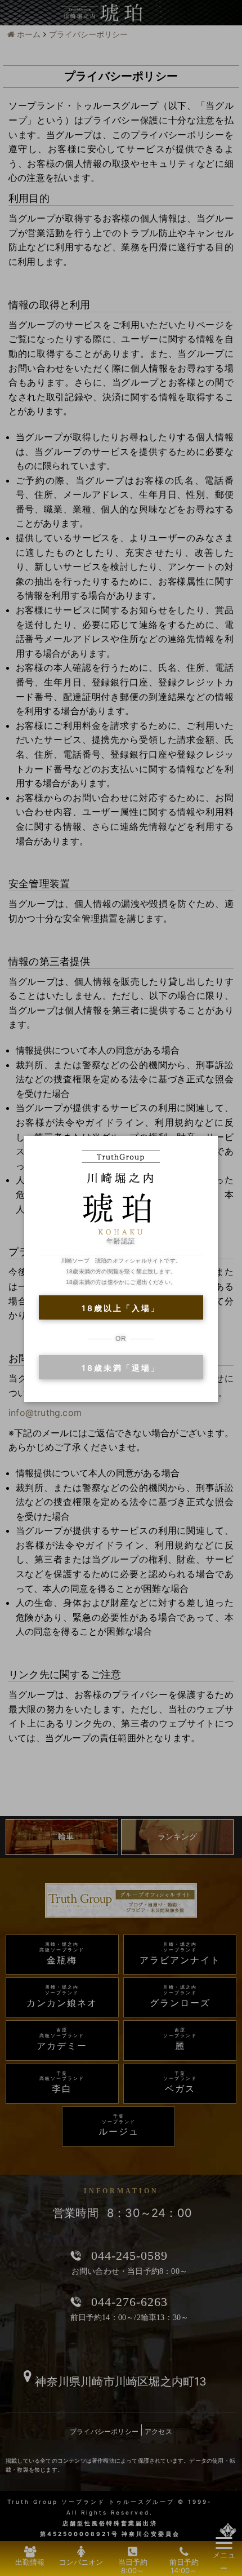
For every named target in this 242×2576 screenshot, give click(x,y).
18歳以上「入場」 (121, 1308)
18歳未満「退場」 (121, 1368)
